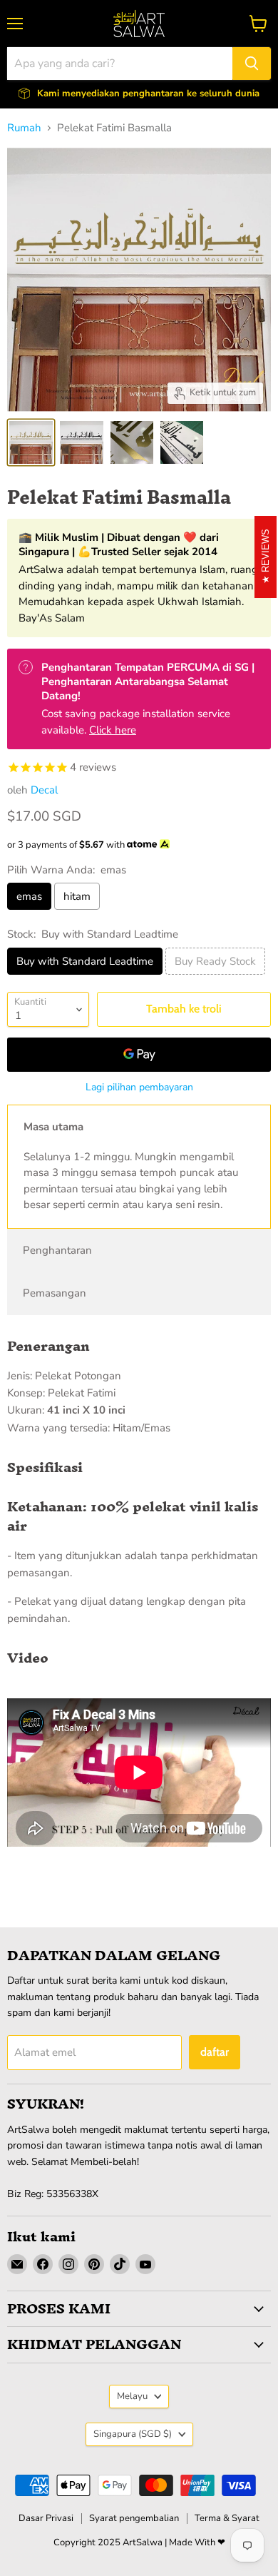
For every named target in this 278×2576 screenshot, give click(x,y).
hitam (77, 896)
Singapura (133, 2434)
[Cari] (252, 64)
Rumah (24, 128)
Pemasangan (55, 1293)
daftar (215, 2052)
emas (29, 896)
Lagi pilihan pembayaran (139, 1087)
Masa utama (53, 1127)
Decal (44, 790)
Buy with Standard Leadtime (85, 961)
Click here (113, 730)
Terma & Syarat (227, 2518)
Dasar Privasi (46, 2518)
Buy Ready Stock (215, 961)
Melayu (132, 2396)
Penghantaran (57, 1250)
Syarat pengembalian (134, 2518)
